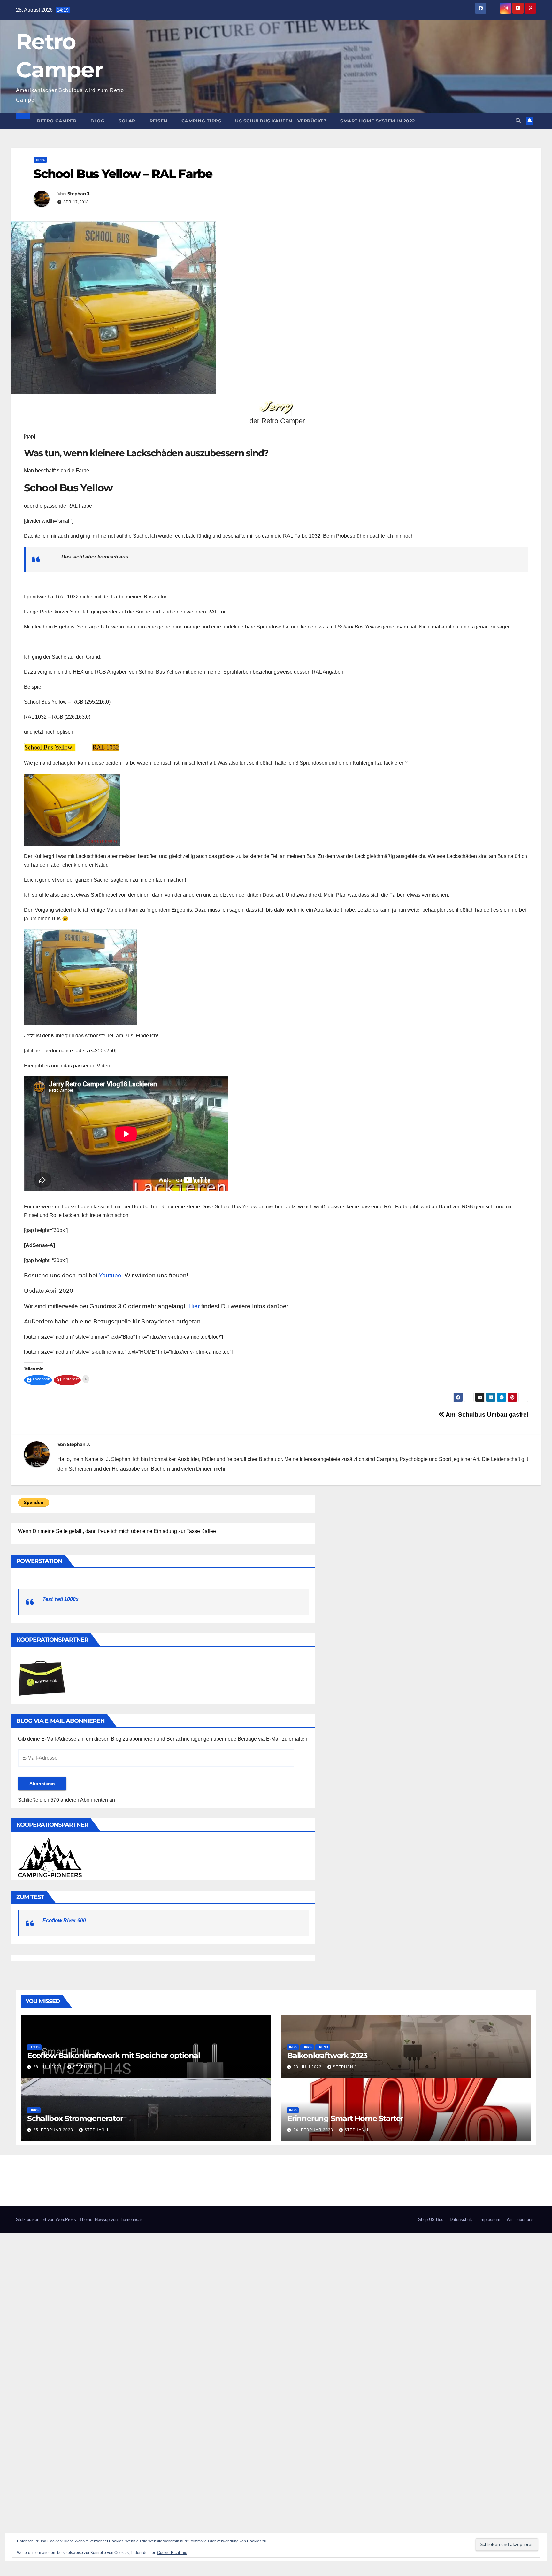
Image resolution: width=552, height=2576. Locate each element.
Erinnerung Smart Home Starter (345, 2118)
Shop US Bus (431, 2219)
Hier (194, 1306)
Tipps (40, 160)
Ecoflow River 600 (64, 1920)
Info (293, 2047)
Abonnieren (42, 1784)
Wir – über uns (520, 2219)
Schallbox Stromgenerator (75, 2118)
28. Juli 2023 (48, 2067)
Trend (323, 2047)
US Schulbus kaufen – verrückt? (281, 121)
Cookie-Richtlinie (172, 2553)
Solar (127, 121)
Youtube (110, 1275)
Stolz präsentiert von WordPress (47, 2219)
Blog (97, 121)
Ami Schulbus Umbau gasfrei (486, 1414)
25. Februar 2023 (54, 2130)
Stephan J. (79, 194)
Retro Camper (57, 121)
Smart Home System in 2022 (378, 121)
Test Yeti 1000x (61, 1599)
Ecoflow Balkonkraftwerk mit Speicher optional (114, 2055)
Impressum (490, 2219)
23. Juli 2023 (308, 2067)
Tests (34, 2047)
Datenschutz (461, 2219)
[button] (518, 121)
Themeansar (130, 2219)
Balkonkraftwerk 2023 (327, 2055)
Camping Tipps (201, 121)
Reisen (158, 121)
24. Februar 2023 (314, 2130)
